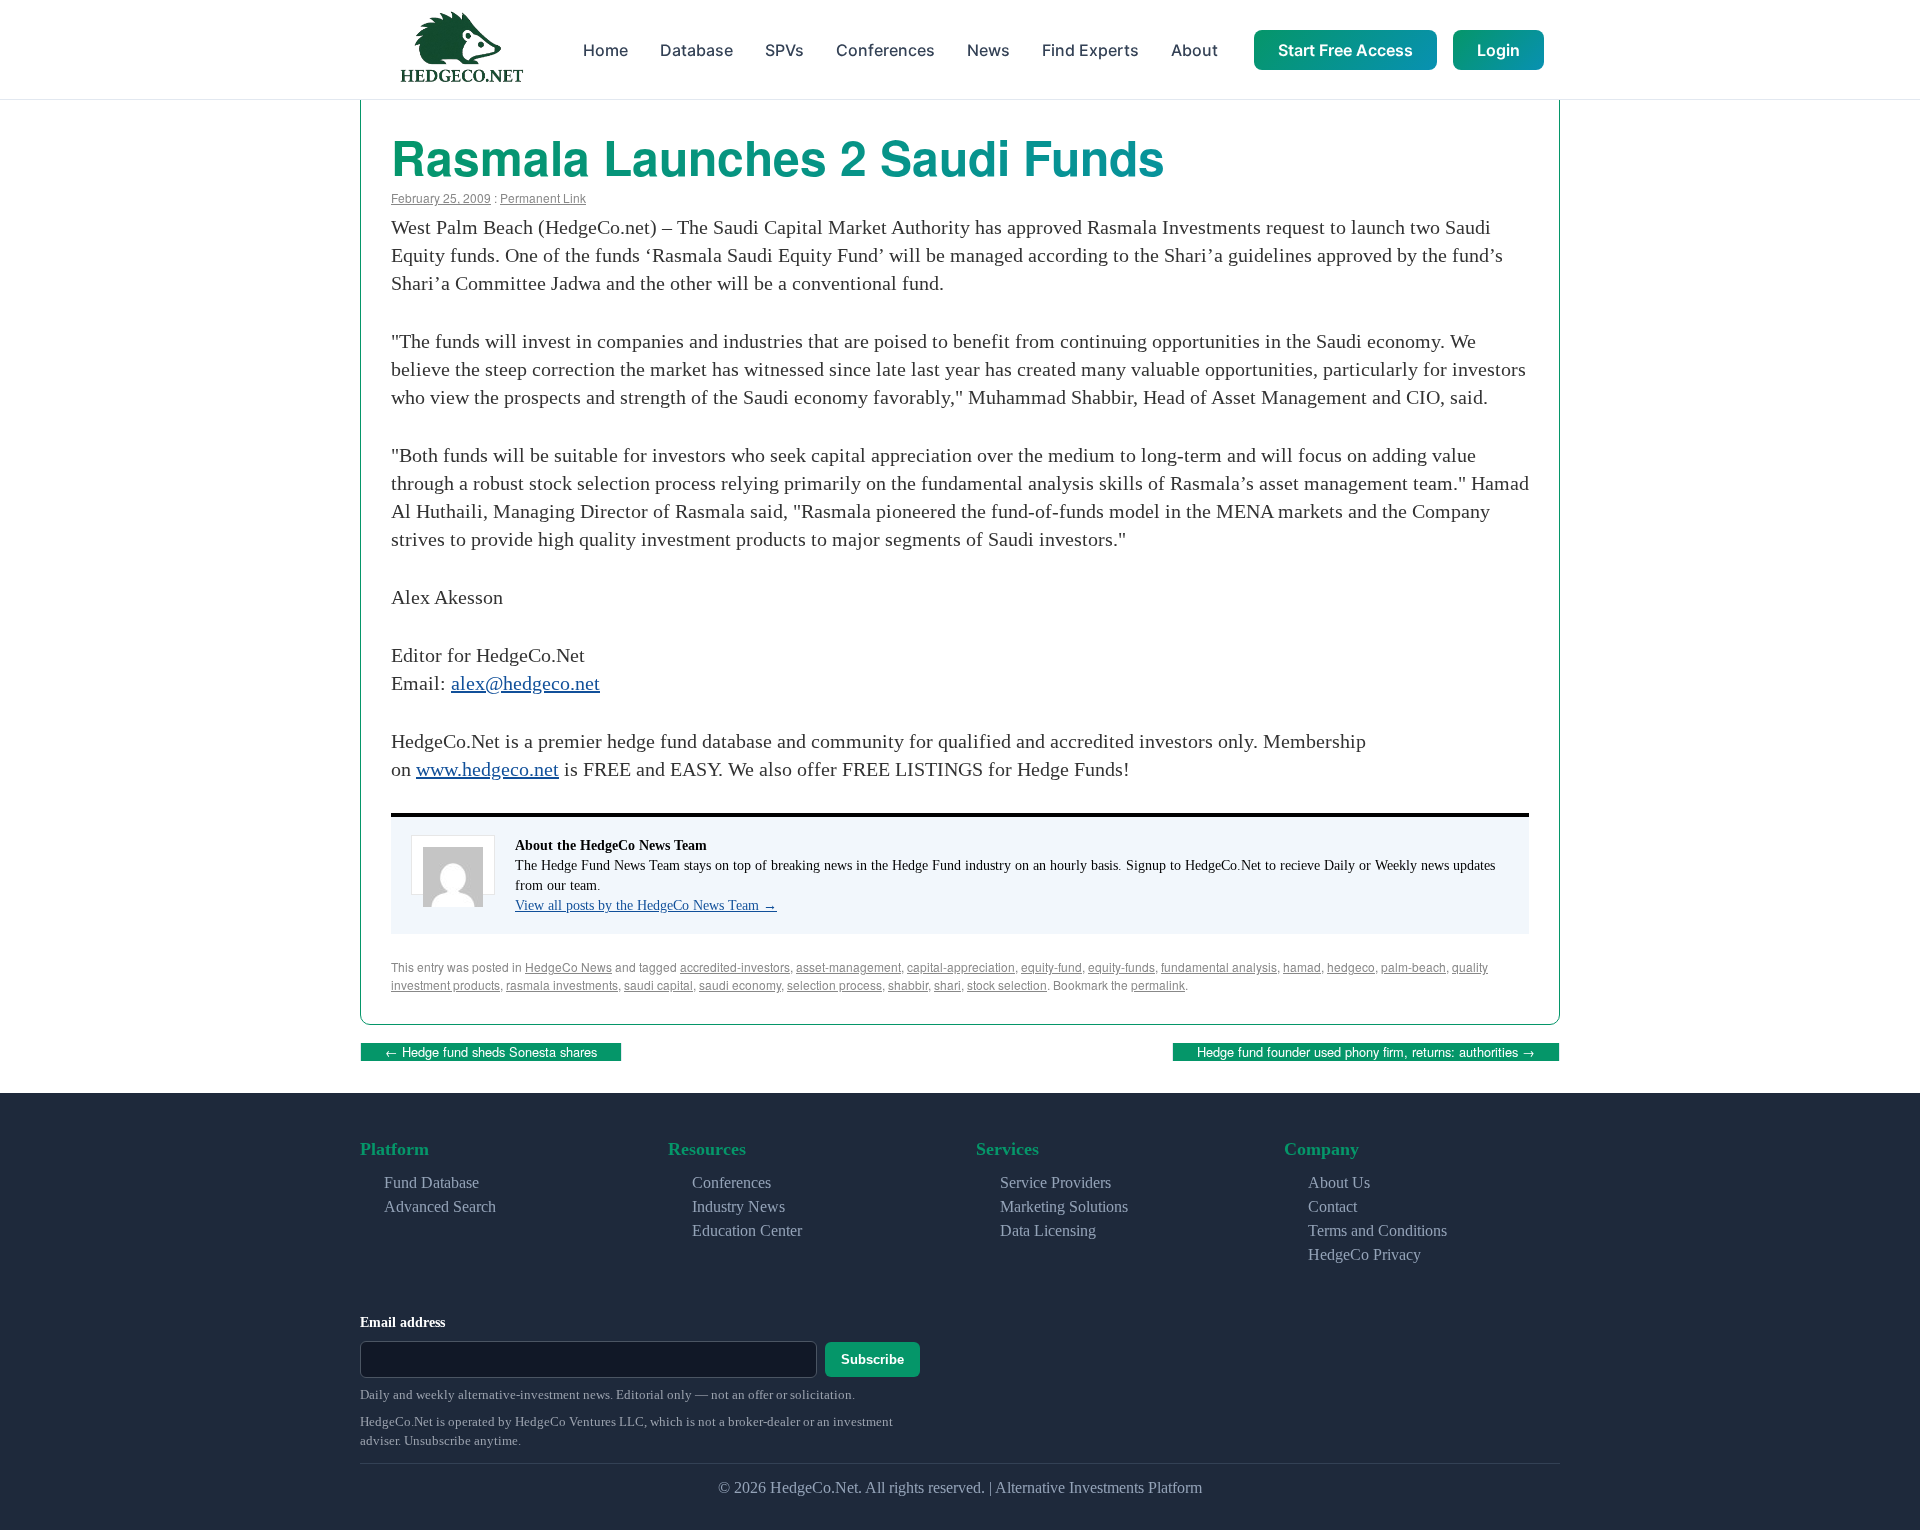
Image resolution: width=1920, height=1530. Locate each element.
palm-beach (1413, 966)
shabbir (908, 984)
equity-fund (1051, 966)
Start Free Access (1345, 50)
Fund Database (431, 1182)
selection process (834, 984)
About (1194, 50)
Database (696, 50)
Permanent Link (543, 197)
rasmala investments (562, 984)
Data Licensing (1048, 1230)
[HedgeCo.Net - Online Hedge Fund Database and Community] (461, 49)
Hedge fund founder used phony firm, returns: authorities (1366, 1051)
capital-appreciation (961, 966)
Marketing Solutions (1064, 1206)
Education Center (747, 1230)
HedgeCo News (568, 966)
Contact (1332, 1206)
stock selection (1007, 984)
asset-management (848, 966)
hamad (1302, 966)
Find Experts (1090, 50)
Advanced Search (440, 1206)
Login (1498, 50)
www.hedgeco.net (487, 769)
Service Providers (1055, 1182)
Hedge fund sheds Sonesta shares (491, 1051)
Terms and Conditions (1377, 1230)
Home (605, 50)
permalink (1158, 984)
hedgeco (1351, 966)
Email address (402, 1322)
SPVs (784, 50)
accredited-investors (735, 966)
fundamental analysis (1219, 966)
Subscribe (872, 1359)
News (988, 50)
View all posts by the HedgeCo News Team (646, 905)
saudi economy (740, 984)
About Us (1339, 1182)
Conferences (885, 50)
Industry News (738, 1206)
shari (947, 984)
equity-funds (1121, 966)
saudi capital (658, 984)
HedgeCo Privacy (1364, 1254)
